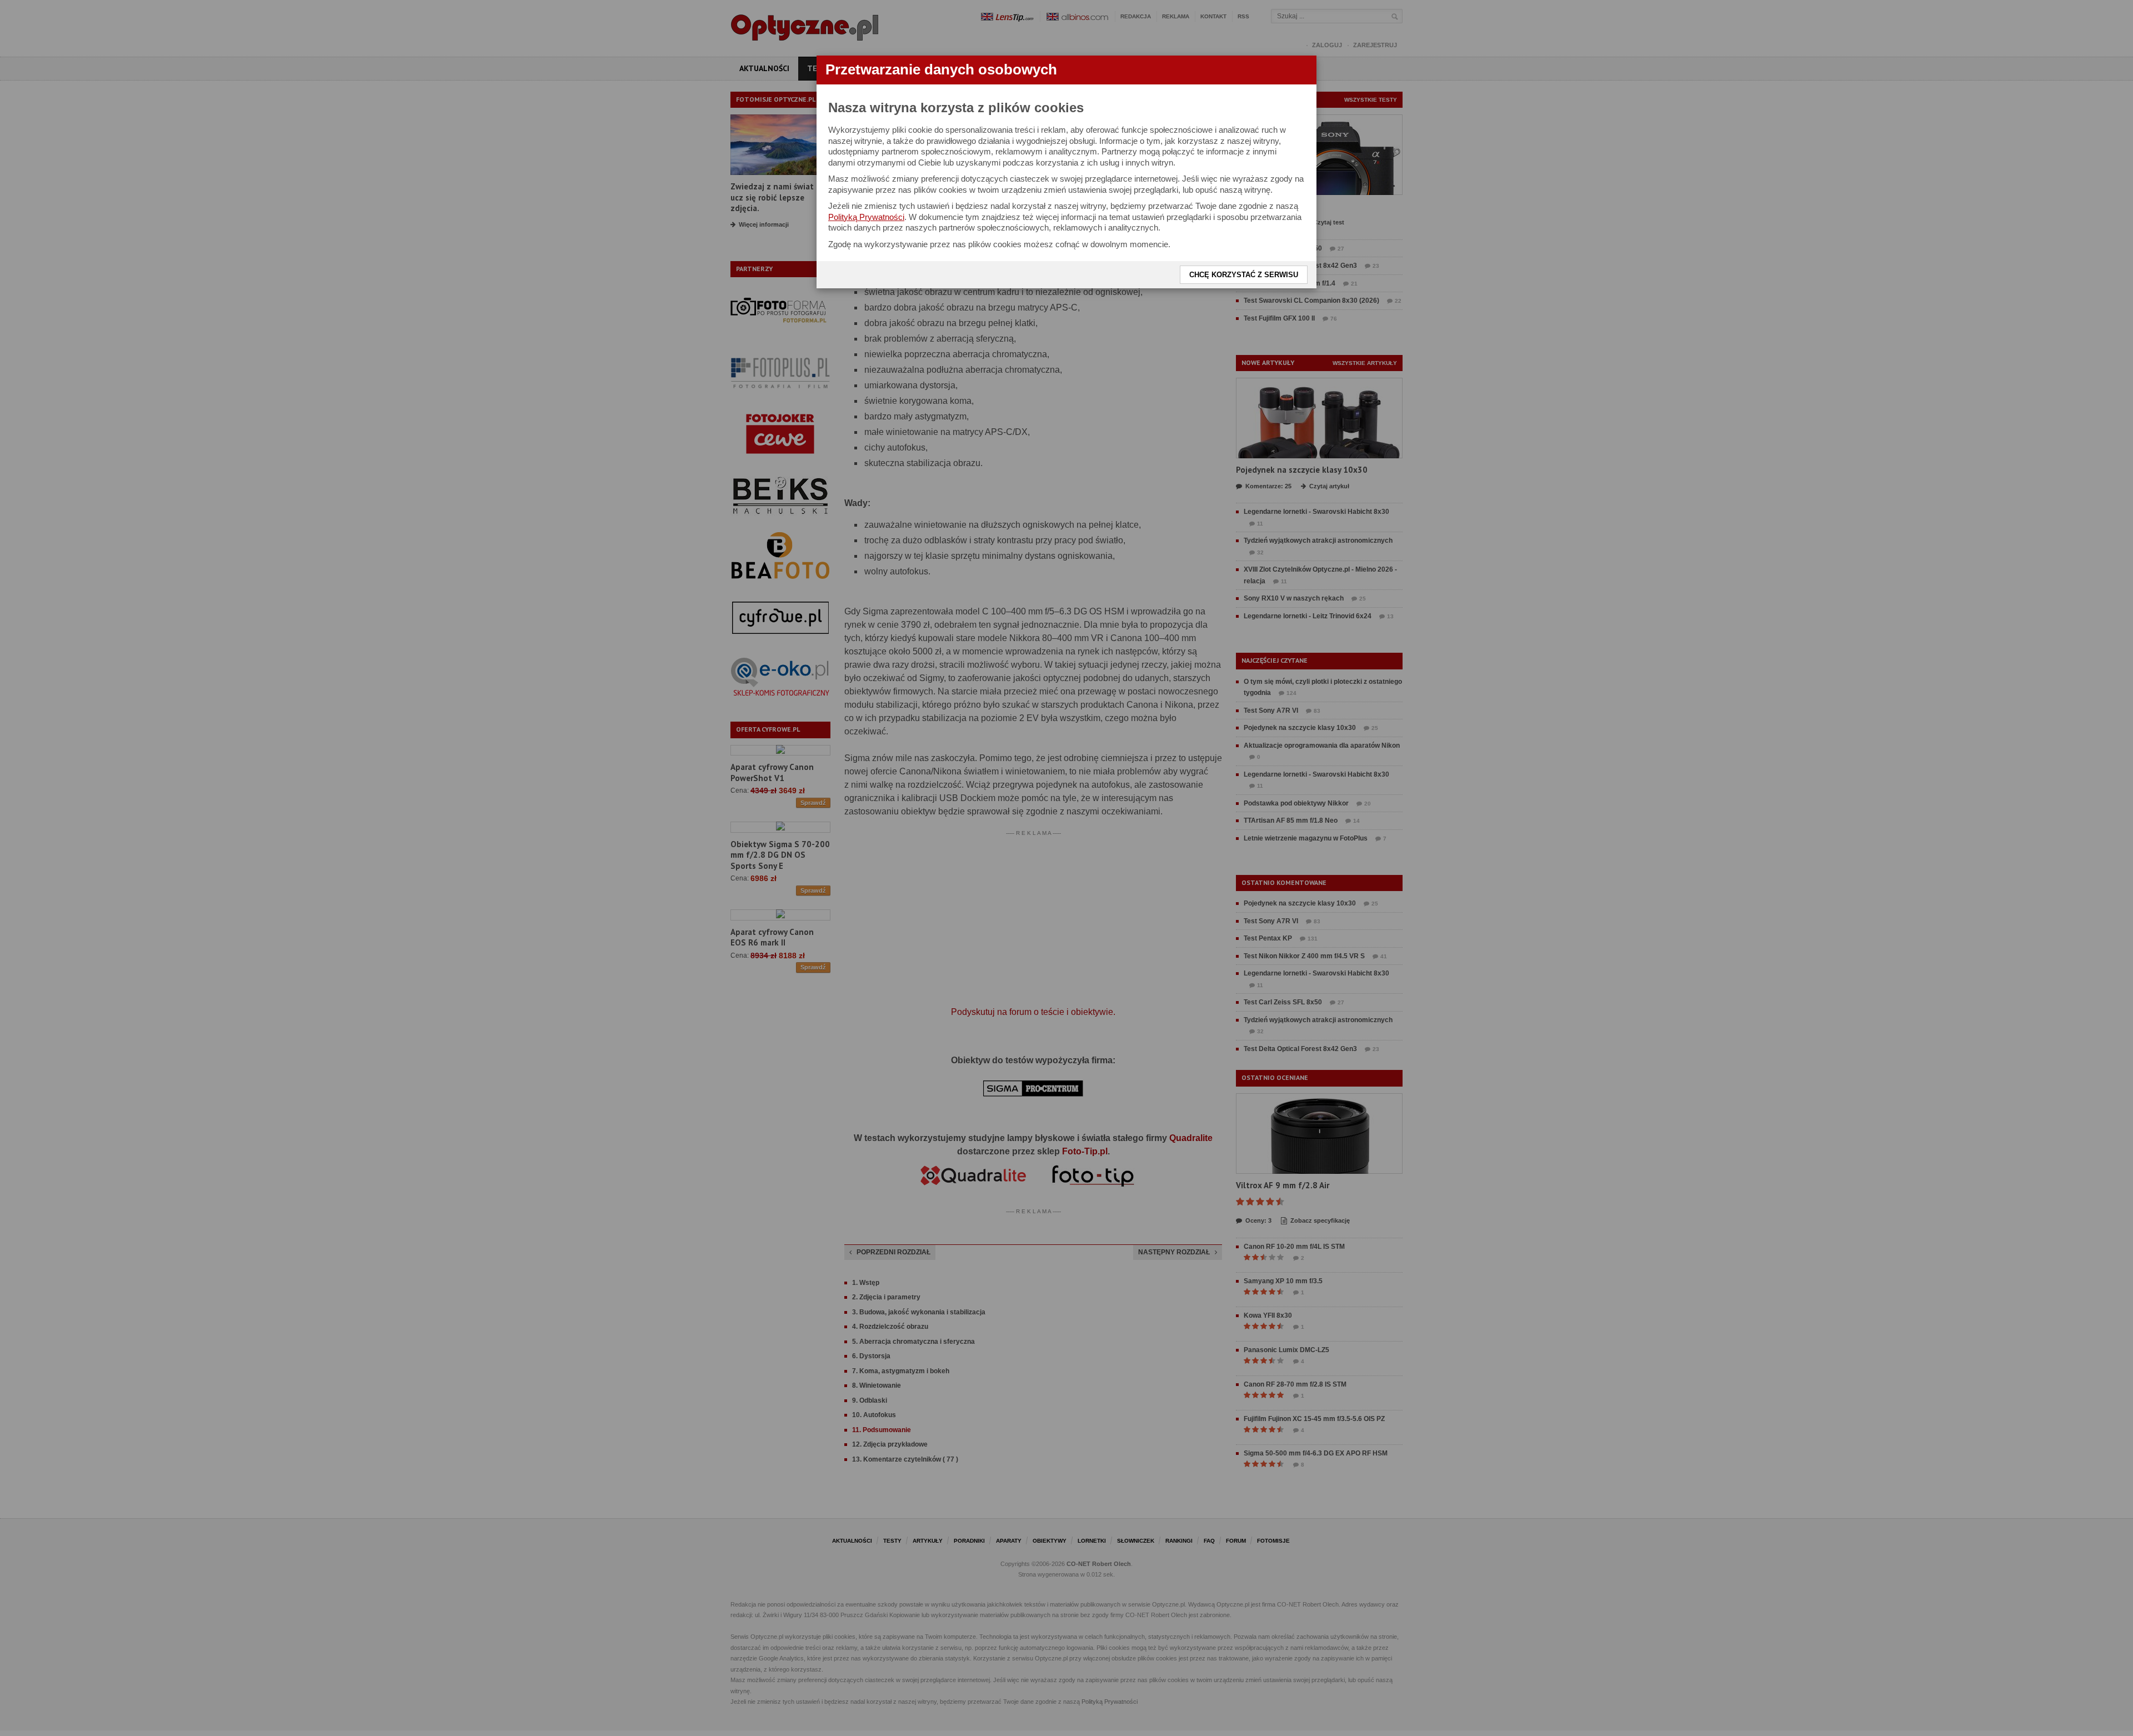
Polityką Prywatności (866, 217)
